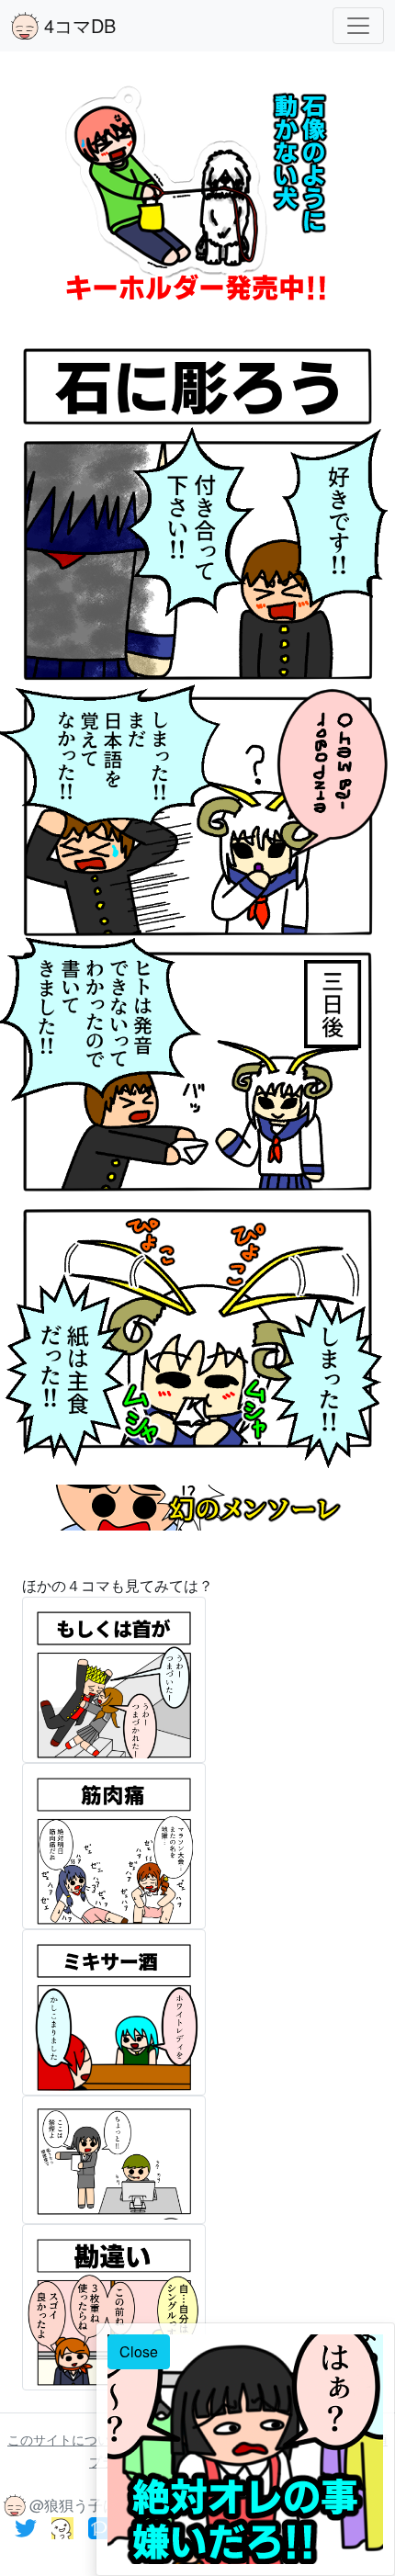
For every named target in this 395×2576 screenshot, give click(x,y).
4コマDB (77, 25)
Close (139, 2351)
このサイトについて (67, 2439)
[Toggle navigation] (358, 26)
